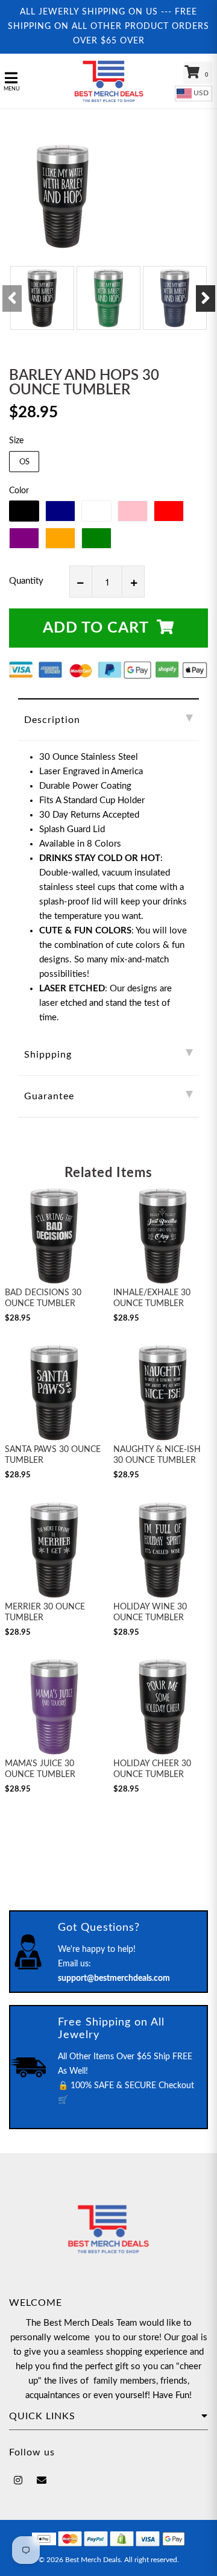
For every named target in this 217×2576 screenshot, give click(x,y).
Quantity (26, 581)
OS (24, 462)
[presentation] (12, 298)
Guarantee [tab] (49, 1096)
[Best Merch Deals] (108, 81)
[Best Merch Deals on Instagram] (18, 2481)
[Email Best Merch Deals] (42, 2481)
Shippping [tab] (48, 1055)
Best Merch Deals (93, 2560)
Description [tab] (52, 720)
